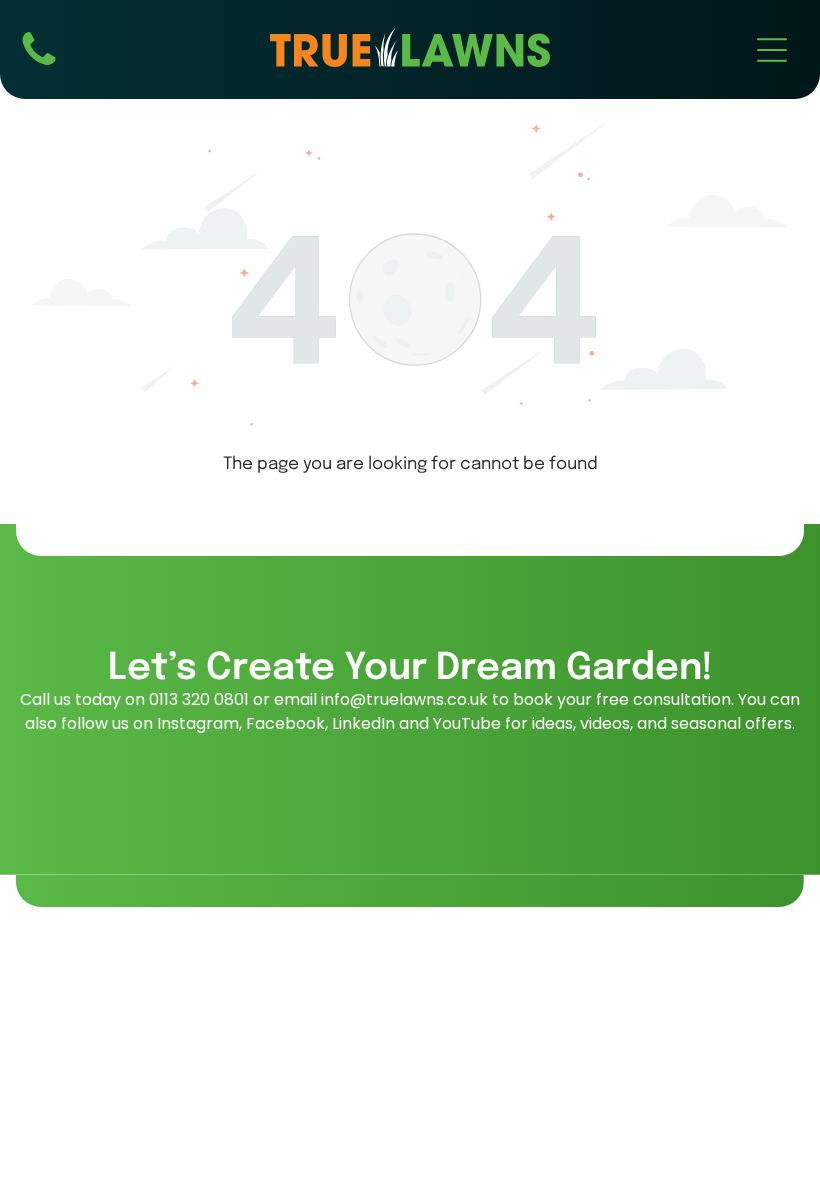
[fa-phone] (39, 65)
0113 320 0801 (199, 699)
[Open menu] (772, 50)
